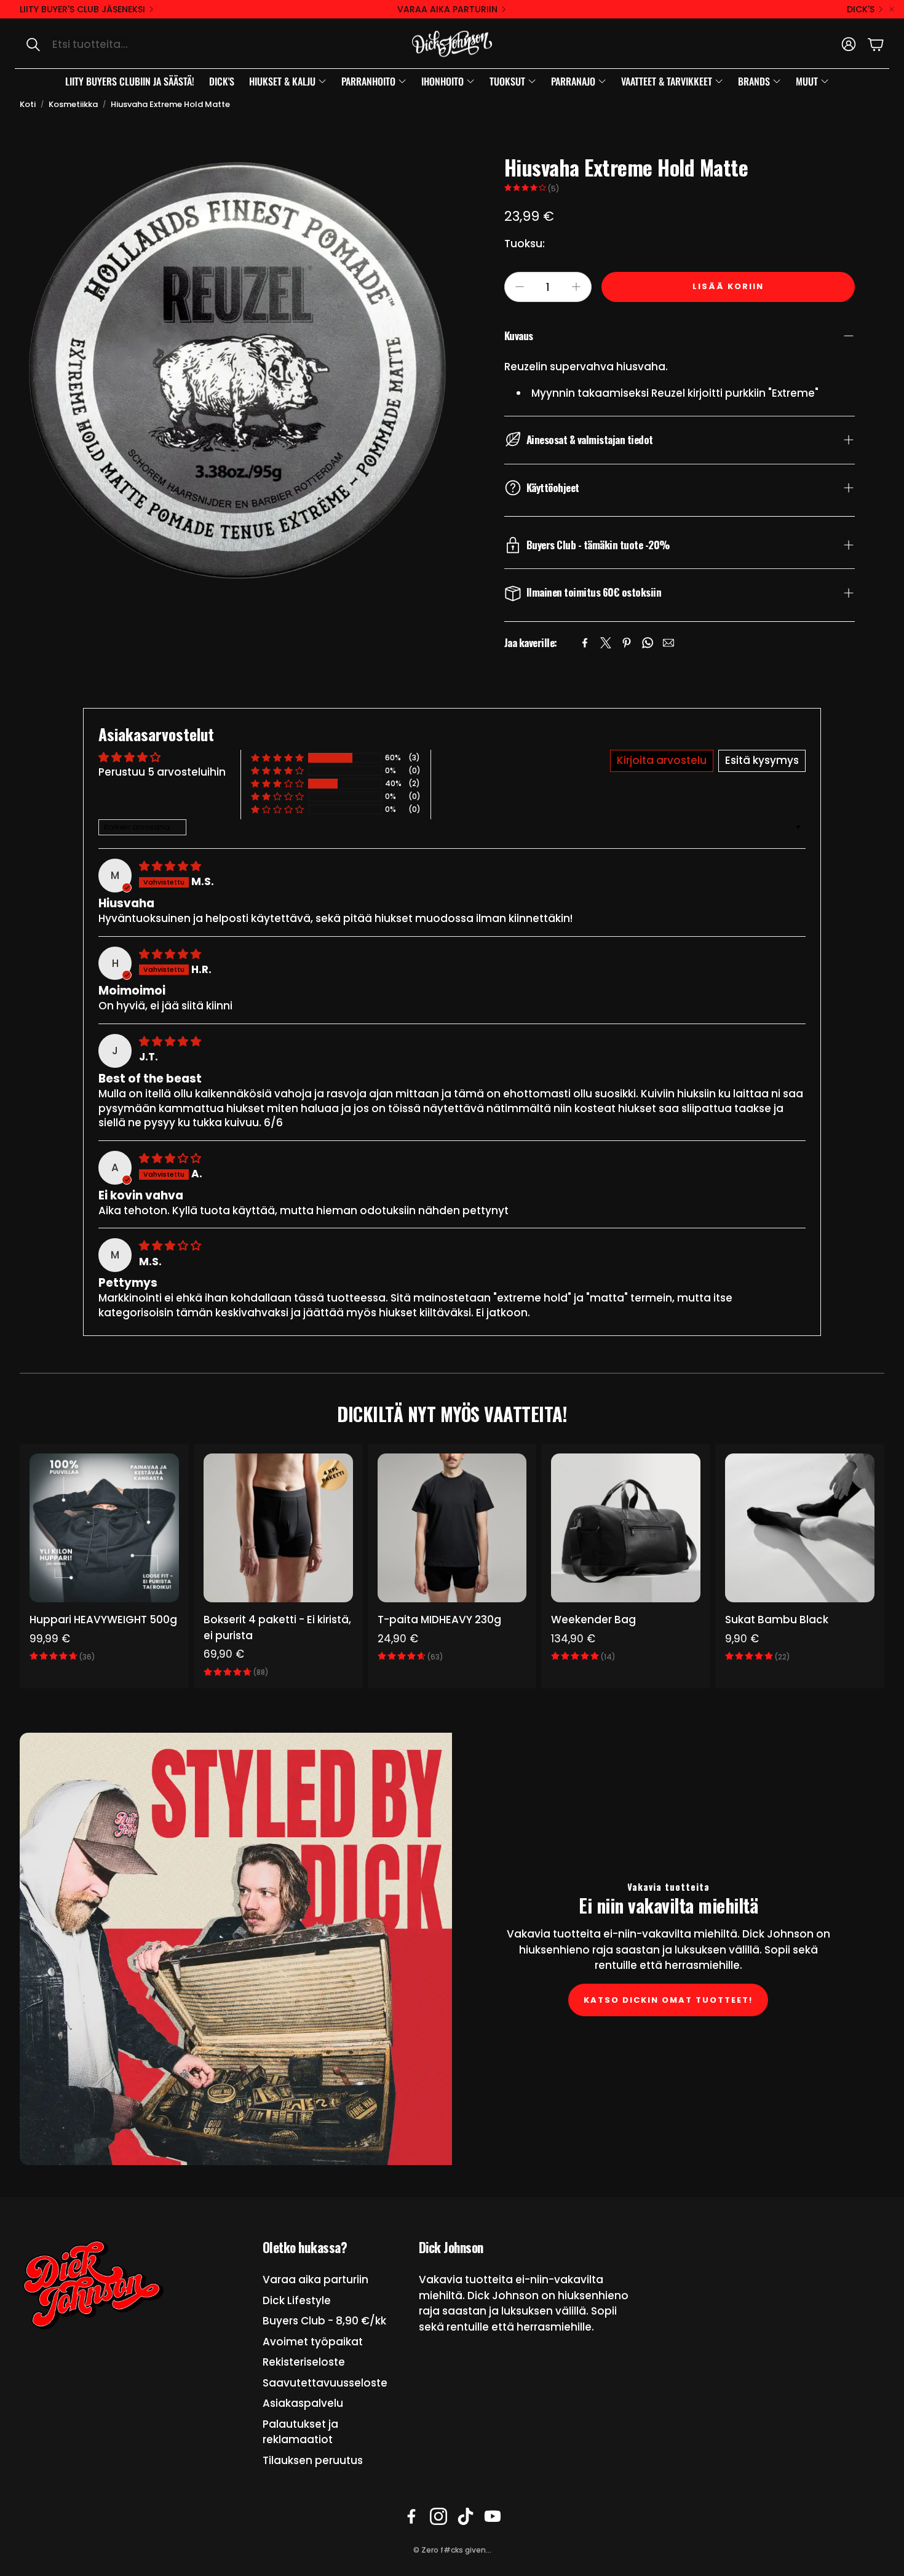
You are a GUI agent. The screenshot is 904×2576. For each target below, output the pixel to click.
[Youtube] (493, 2516)
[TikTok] (466, 2516)
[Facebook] (585, 643)
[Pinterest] (627, 643)
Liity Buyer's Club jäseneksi (82, 9)
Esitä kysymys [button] (762, 760)
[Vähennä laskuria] (520, 287)
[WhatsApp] (648, 643)
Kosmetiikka (73, 104)
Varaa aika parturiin (447, 9)
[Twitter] (606, 643)
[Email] (668, 643)
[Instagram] (438, 2516)
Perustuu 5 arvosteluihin (162, 772)
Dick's (861, 9)
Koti (28, 104)
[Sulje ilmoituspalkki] (892, 9)
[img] (170, 866)
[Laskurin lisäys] (576, 287)
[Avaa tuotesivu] (104, 1528)
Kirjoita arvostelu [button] (662, 760)
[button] (145, 44)
